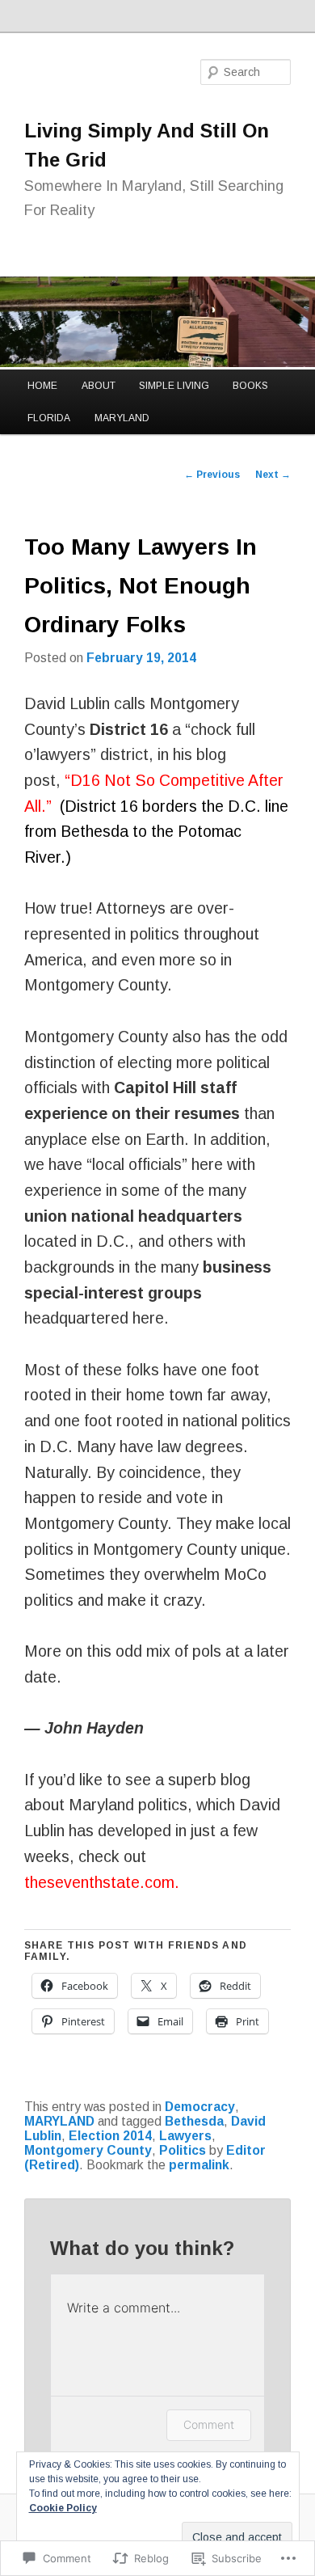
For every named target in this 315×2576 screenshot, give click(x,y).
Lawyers (185, 2136)
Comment (209, 2424)
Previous (212, 475)
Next (273, 475)
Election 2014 (110, 2136)
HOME (42, 386)
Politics (183, 2150)
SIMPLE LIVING (174, 386)
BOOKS (250, 386)
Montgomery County (88, 2150)
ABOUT (99, 386)
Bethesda (194, 2121)
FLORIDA (49, 418)
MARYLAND (122, 418)
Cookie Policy (63, 2508)
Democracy (200, 2107)
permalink (199, 2165)
